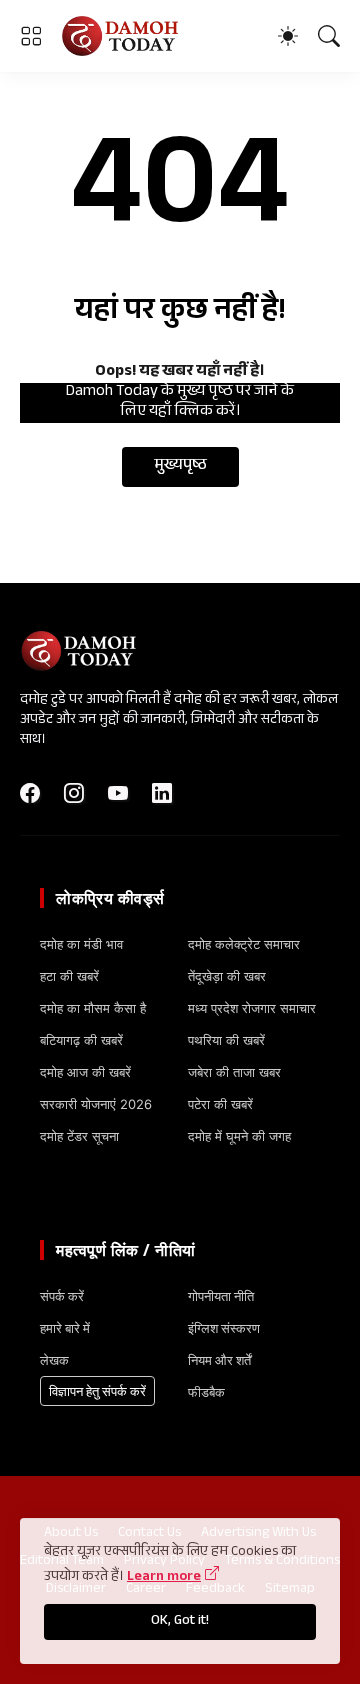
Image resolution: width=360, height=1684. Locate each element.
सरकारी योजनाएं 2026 (96, 1104)
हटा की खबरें (69, 976)
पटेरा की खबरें (220, 1104)
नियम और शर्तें (219, 1360)
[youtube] (118, 793)
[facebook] (30, 793)
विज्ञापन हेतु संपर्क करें (97, 1391)
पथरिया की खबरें (226, 1040)
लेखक (54, 1360)
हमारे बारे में (65, 1328)
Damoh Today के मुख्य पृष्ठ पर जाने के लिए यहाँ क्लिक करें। (180, 403)
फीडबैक (206, 1392)
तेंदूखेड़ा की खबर (227, 976)
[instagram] (74, 793)
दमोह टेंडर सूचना (79, 1136)
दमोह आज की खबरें (85, 1072)
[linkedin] (162, 793)
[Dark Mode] (288, 36)
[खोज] (329, 36)
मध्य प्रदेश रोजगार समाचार (252, 1008)
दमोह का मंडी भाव (81, 944)
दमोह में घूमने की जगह (239, 1136)
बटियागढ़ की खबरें (81, 1040)
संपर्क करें (62, 1296)
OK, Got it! (180, 1622)
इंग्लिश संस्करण (224, 1328)
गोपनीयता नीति (221, 1296)
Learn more (164, 1578)
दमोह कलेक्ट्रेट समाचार (244, 944)
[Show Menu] (31, 36)
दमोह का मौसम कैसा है (93, 1008)
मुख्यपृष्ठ (180, 466)
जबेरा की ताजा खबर (234, 1072)
